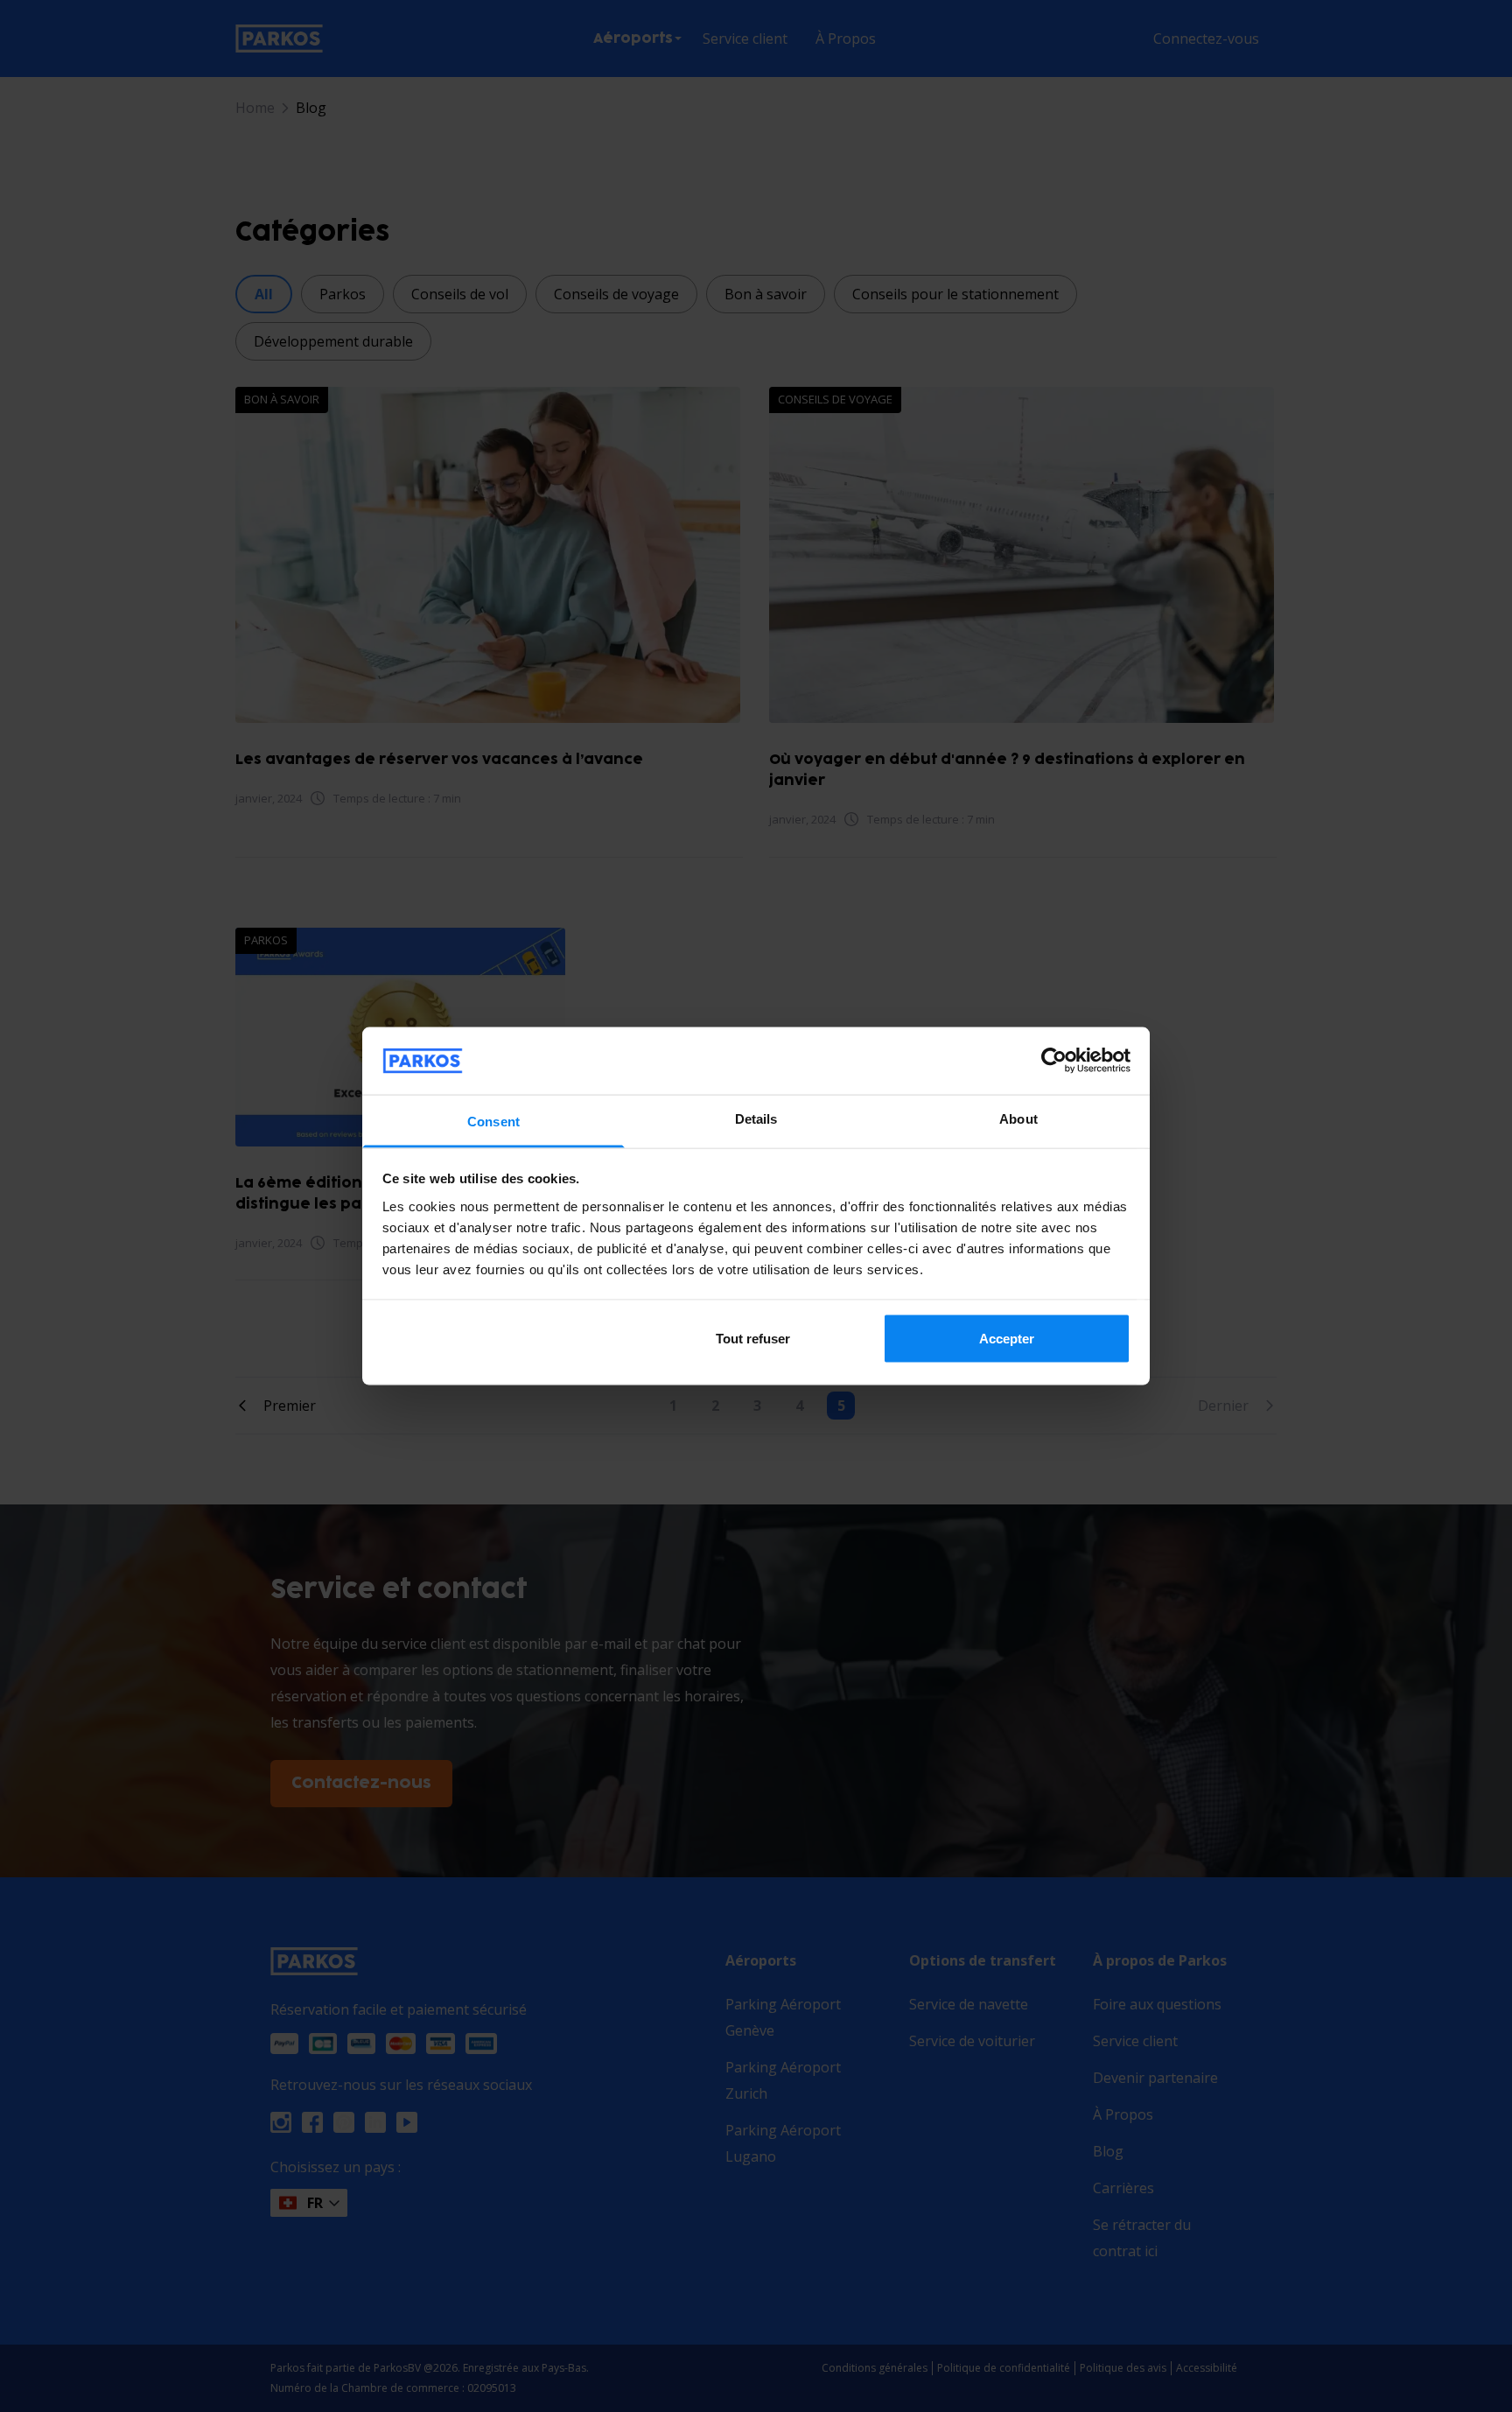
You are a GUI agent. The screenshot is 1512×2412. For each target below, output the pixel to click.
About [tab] (1018, 1118)
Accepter (1007, 1339)
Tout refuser (753, 1339)
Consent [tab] (493, 1121)
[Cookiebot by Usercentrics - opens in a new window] (1054, 1061)
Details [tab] (756, 1118)
